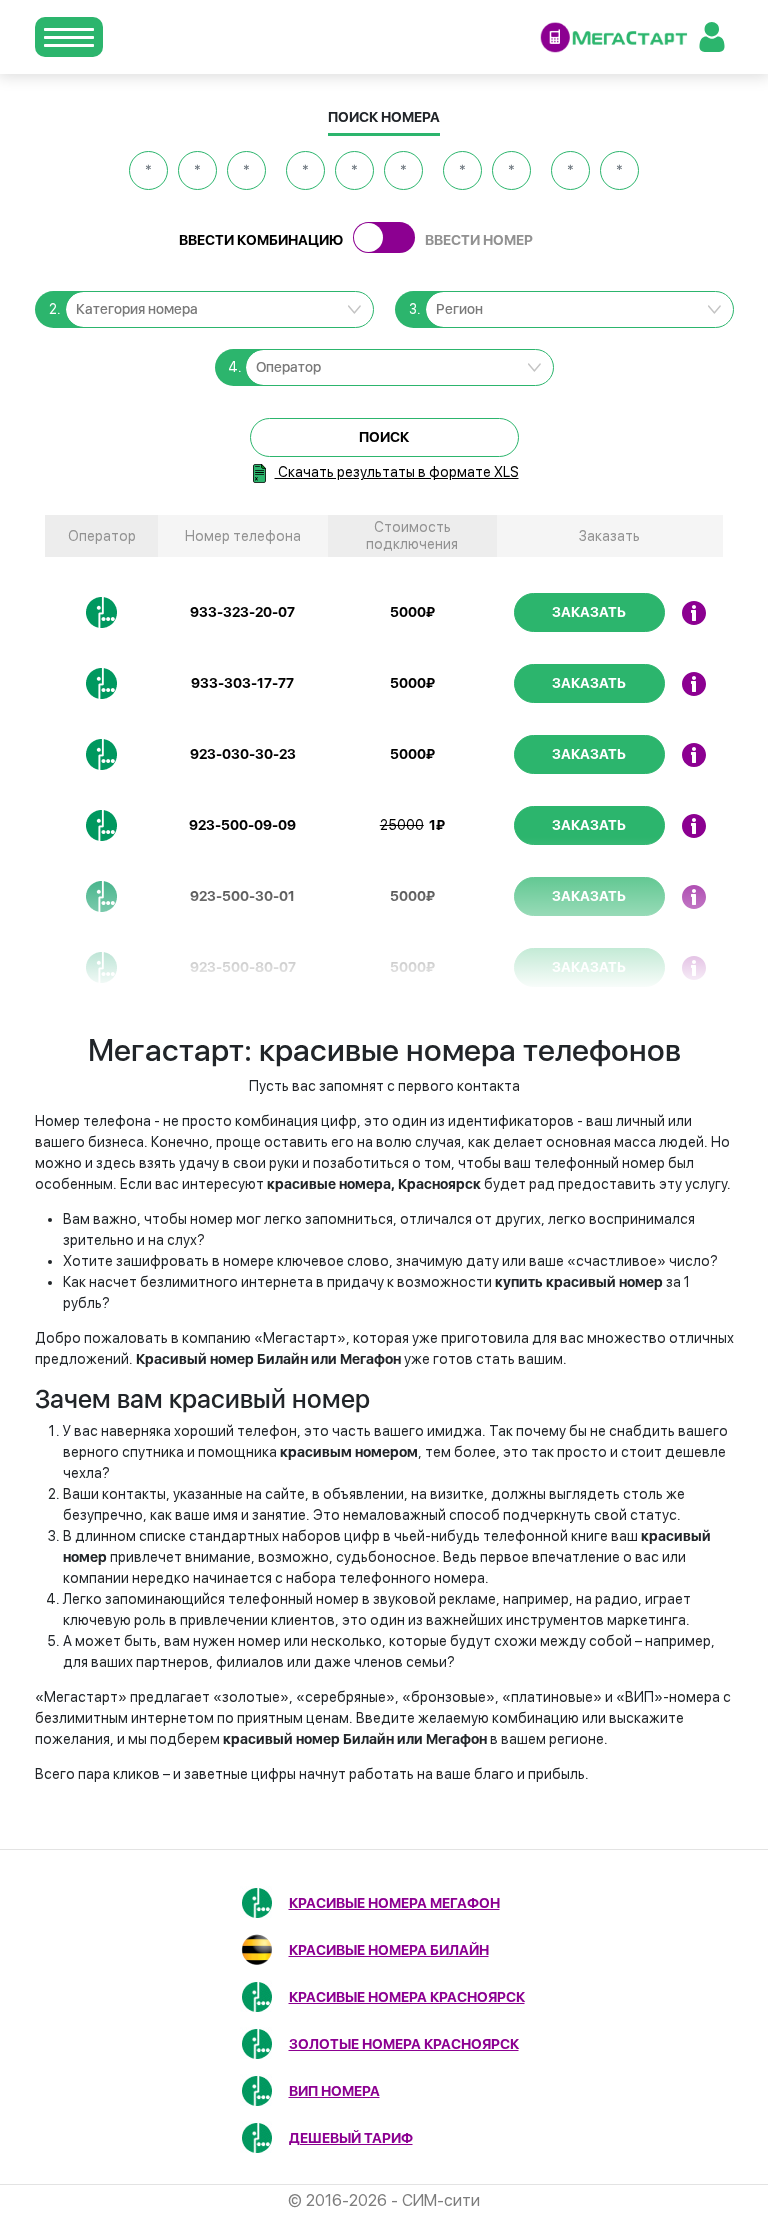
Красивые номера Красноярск (407, 1997)
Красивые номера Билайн (389, 1950)
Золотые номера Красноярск (404, 2044)
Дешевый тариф (351, 2138)
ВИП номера (334, 2091)
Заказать (589, 612)
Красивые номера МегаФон (394, 1903)
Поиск (384, 437)
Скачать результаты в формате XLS (397, 472)
